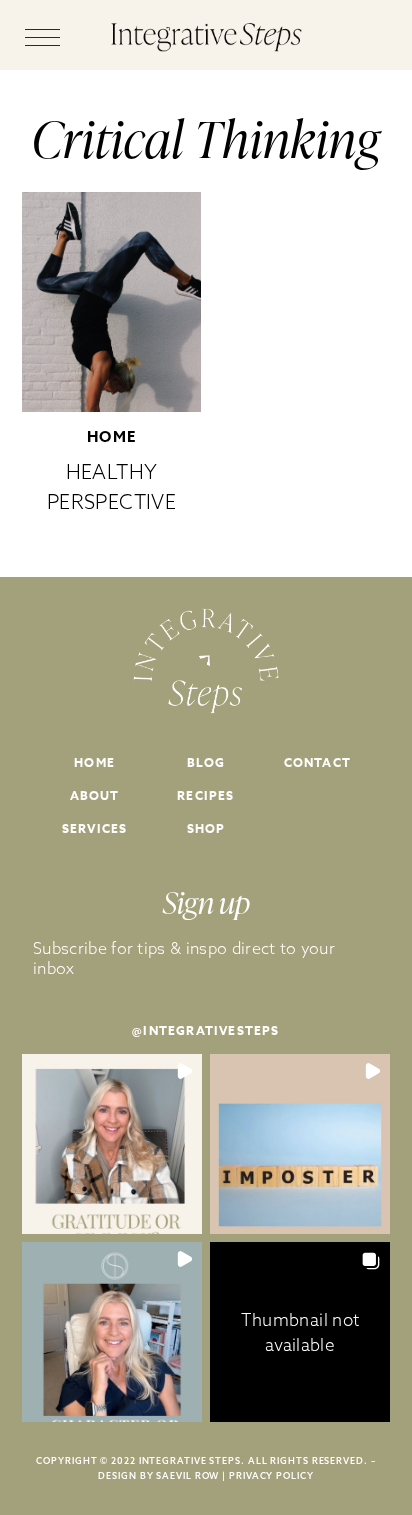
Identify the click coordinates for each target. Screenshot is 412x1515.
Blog (206, 762)
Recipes (205, 795)
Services (95, 828)
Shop (206, 828)
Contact (317, 762)
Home (112, 436)
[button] (112, 1144)
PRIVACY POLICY (271, 1475)
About (95, 795)
